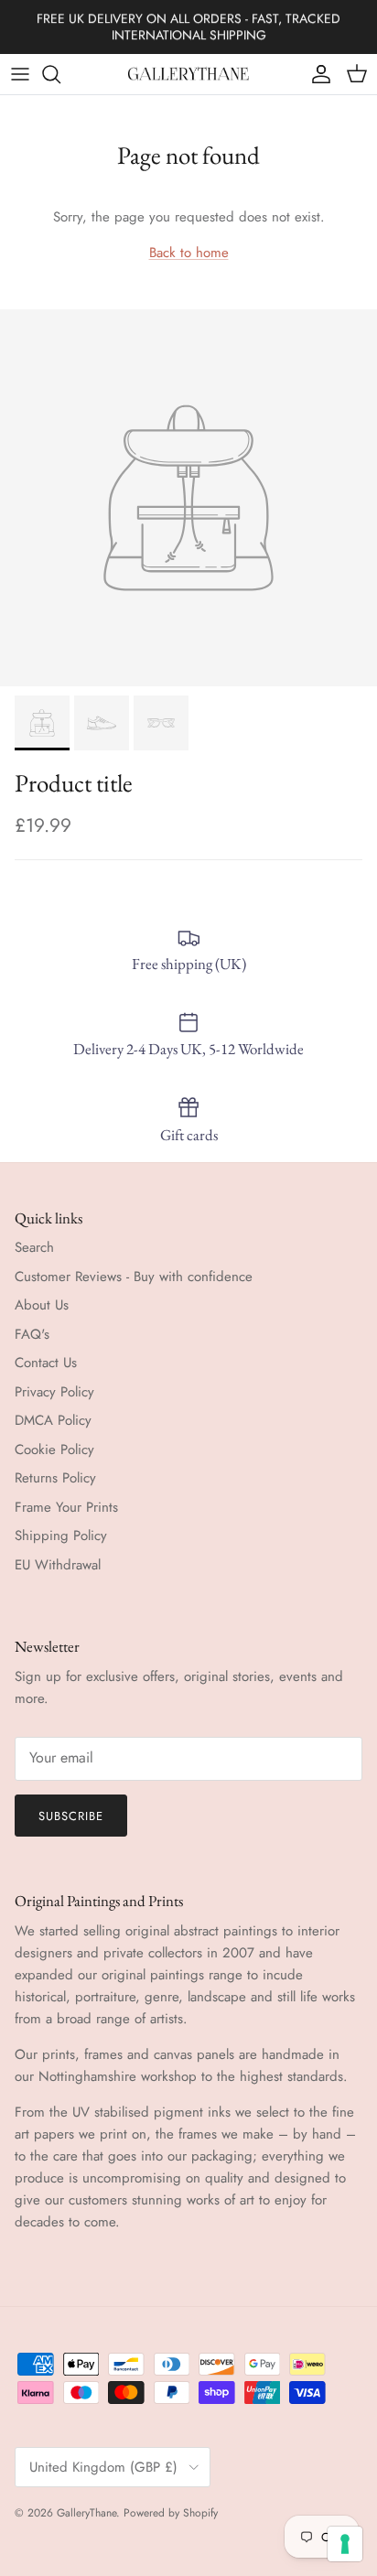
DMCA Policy (53, 1420)
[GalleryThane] (189, 74)
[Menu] (20, 74)
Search (34, 1247)
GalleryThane (86, 2513)
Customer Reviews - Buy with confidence (134, 1277)
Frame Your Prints (66, 1507)
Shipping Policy (61, 1536)
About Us (42, 1305)
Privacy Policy (54, 1392)
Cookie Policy (54, 1450)
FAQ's (32, 1334)
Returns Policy (55, 1478)
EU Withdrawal (58, 1565)
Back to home (189, 253)
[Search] (60, 74)
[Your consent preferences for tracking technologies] (345, 2544)
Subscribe (71, 1816)
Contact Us (46, 1363)
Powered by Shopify (171, 2513)
